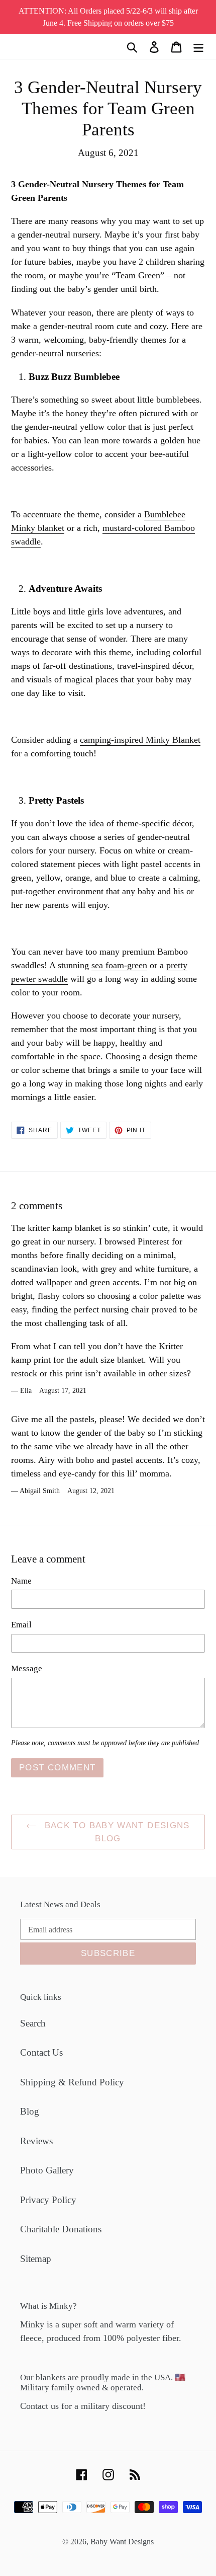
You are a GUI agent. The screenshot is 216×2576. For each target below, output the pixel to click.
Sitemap (36, 2259)
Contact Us (41, 2052)
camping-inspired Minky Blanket (140, 740)
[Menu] (198, 47)
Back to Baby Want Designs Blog (115, 1832)
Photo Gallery (47, 2170)
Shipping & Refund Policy (72, 2082)
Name (21, 1581)
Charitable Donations (61, 2229)
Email (21, 1625)
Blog (30, 2111)
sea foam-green (119, 965)
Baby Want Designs (122, 2542)
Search (33, 2023)
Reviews (36, 2141)
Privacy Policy (48, 2200)
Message (27, 1668)
